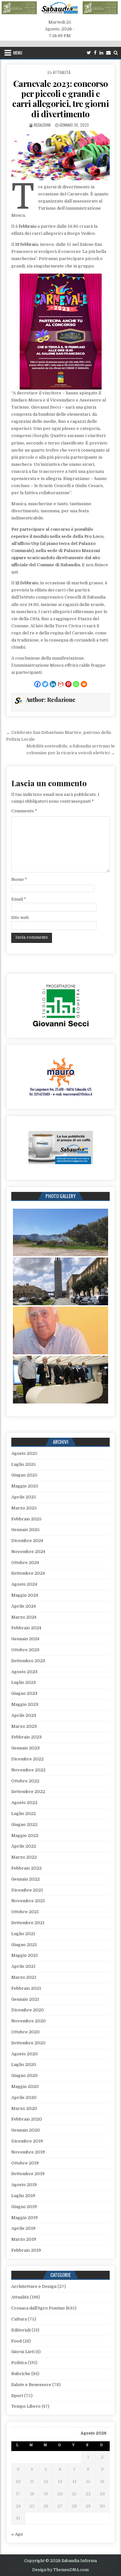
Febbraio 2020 (27, 2119)
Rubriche (21, 2374)
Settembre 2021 (28, 1923)
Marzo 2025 (24, 1508)
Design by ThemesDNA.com (60, 2570)
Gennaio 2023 (25, 1748)
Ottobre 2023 (25, 1650)
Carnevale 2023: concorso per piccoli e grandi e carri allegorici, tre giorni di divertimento (60, 99)
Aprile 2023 (24, 1715)
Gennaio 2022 (25, 1879)
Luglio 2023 (24, 1682)
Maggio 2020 (25, 2086)
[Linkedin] (101, 53)
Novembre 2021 (28, 1901)
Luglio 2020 (24, 2065)
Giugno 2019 (24, 2207)
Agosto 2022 (24, 1803)
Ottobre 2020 (25, 2032)
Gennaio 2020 (26, 2130)
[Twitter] (89, 53)
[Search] (116, 53)
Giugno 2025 (24, 1475)
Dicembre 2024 (27, 1541)
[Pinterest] (68, 684)
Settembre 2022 (28, 1792)
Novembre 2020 (29, 2021)
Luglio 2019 (23, 2196)
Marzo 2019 (24, 2239)
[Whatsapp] (76, 684)
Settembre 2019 (28, 2174)
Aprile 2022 (24, 1846)
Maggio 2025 (25, 1486)
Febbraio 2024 (26, 1628)
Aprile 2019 (23, 2228)
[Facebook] (95, 53)
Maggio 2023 (25, 1704)
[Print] (84, 684)
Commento (24, 811)
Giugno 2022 (24, 1825)
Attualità (62, 72)
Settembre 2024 (28, 1573)
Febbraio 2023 (26, 1737)
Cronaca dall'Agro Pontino (38, 2308)
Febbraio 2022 (26, 1868)
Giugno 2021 (24, 1945)
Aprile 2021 (23, 1966)
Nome (19, 879)
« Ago (17, 2534)
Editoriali (21, 2330)
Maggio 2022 (25, 1836)
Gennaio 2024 (25, 1639)
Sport (17, 2396)
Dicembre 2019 (27, 2141)
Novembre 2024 (28, 1552)
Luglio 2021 (23, 1934)
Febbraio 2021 (26, 1988)
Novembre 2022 (28, 1770)
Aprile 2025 (24, 1497)
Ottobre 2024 (25, 1563)
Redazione (42, 125)
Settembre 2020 (28, 2043)
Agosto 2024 (24, 1584)
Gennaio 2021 (25, 1999)
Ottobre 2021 (25, 1912)
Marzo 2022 (24, 1857)
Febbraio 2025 (26, 1519)
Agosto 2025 (24, 1453)
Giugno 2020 (25, 2075)
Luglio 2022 (24, 1814)
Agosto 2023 (24, 1672)
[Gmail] (61, 684)
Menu (18, 53)
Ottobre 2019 (25, 2163)
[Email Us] (108, 53)
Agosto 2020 (25, 2054)
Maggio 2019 (25, 2218)
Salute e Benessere (31, 2385)
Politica (19, 2363)
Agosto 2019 (24, 2185)
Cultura (19, 2319)
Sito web (20, 918)
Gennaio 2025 (25, 1530)
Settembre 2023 (28, 1661)
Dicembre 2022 (27, 1759)
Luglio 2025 (24, 1464)
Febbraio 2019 (26, 2250)
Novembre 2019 (28, 2152)
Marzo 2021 (24, 1977)
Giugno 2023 (24, 1693)
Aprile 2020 (24, 2097)
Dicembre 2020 (28, 2010)
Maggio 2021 (25, 1955)
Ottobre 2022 (25, 1781)
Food (16, 2341)
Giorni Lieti (23, 2352)
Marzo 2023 (24, 1726)
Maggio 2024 (25, 1595)
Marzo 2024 (24, 1617)
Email (19, 899)
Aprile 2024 (24, 1606)
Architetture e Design (34, 2286)
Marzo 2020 (24, 2108)
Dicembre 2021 (27, 1890)
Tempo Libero (26, 2406)
